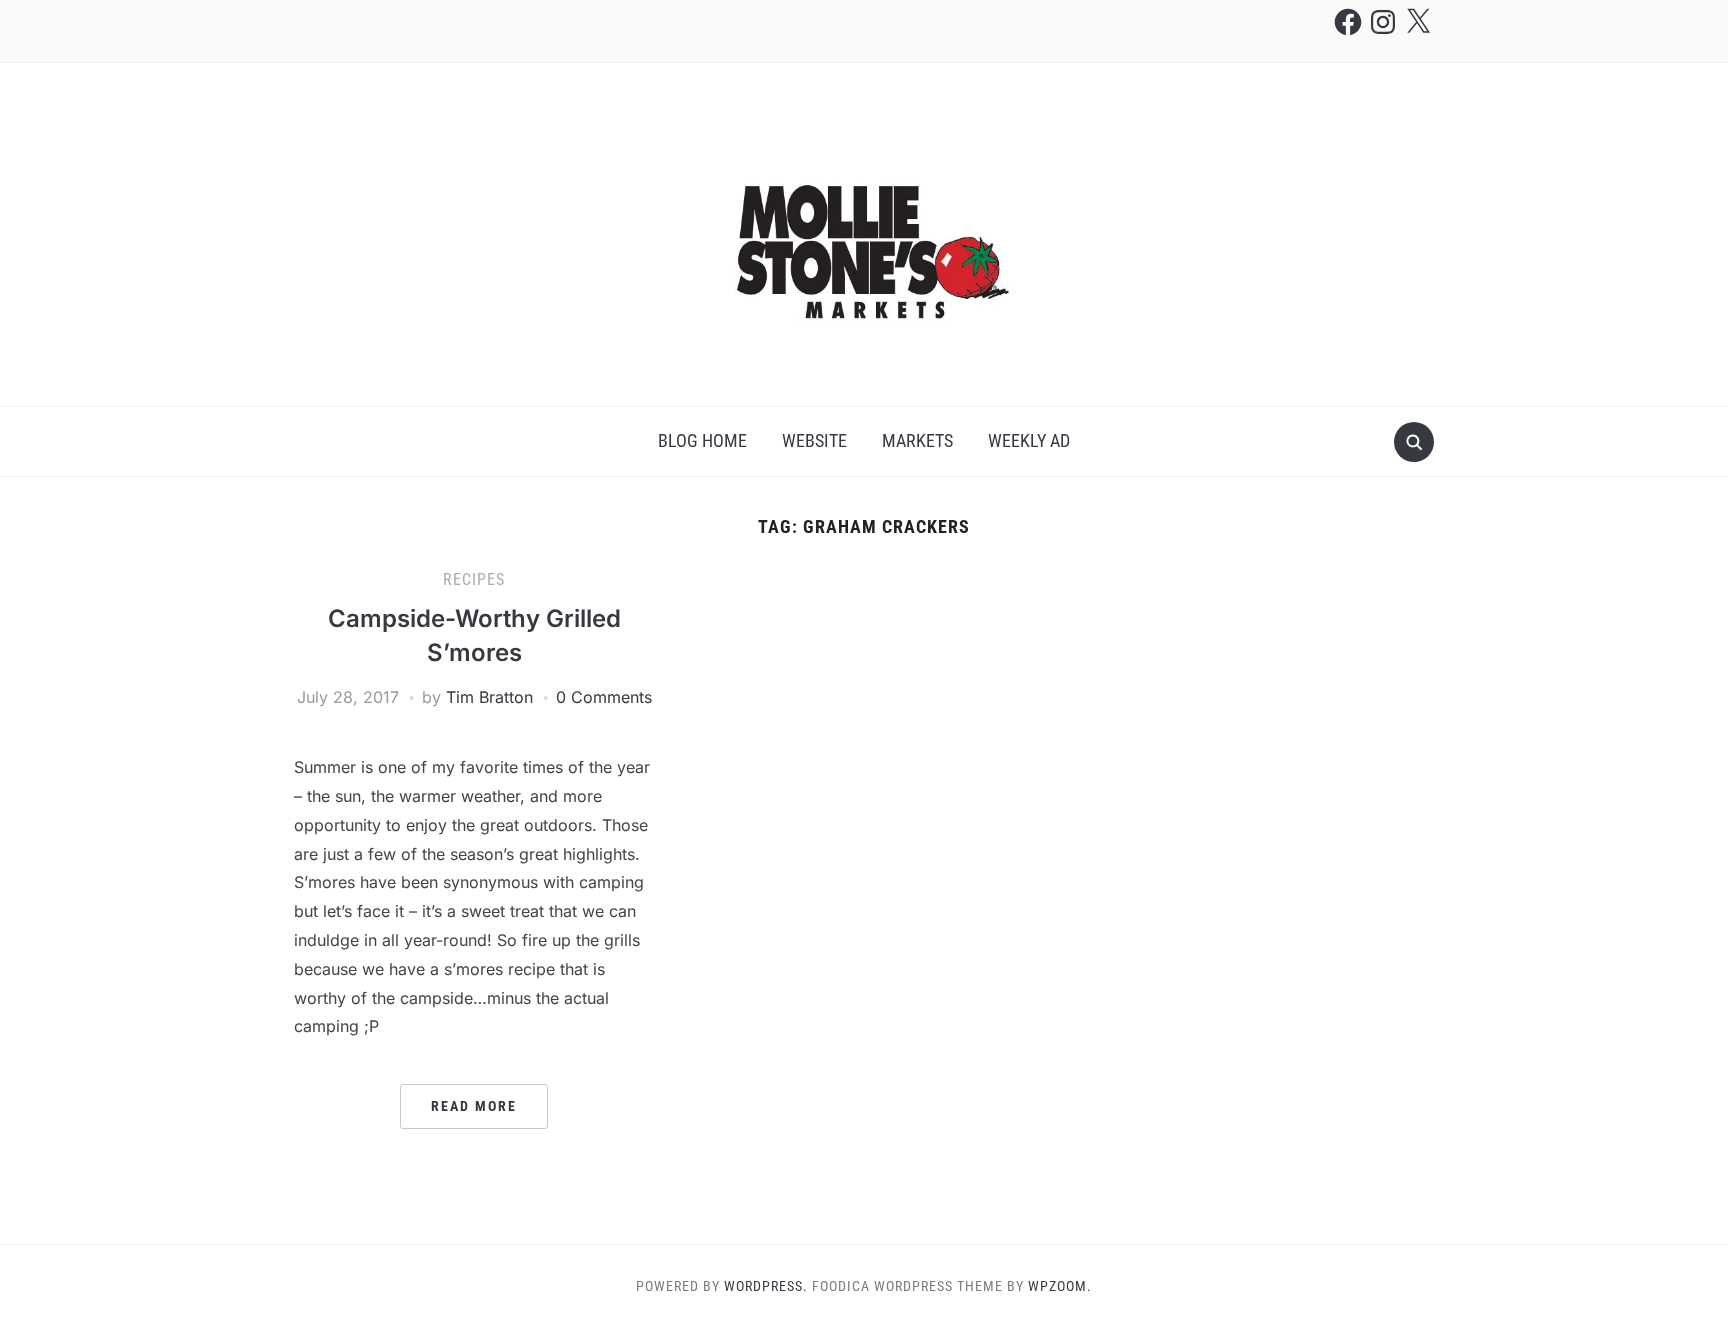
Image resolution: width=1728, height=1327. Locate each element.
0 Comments (604, 697)
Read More (474, 1106)
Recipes (474, 579)
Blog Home (702, 440)
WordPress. (766, 1286)
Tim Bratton (489, 697)
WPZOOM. (1060, 1286)
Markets (917, 440)
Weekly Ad (1029, 440)
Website (814, 440)
